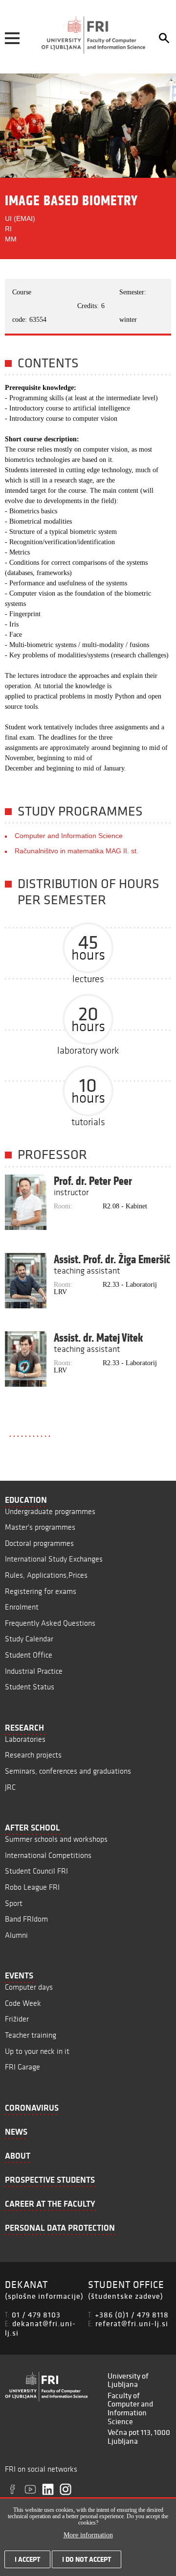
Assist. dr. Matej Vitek (98, 1338)
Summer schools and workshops (56, 1839)
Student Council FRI (36, 1871)
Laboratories (25, 1739)
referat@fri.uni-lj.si (132, 2323)
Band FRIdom (26, 1919)
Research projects (33, 1755)
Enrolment (22, 1607)
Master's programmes (40, 1527)
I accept (27, 2559)
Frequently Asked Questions (50, 1623)
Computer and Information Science (69, 836)
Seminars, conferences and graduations (68, 1771)
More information (88, 2535)
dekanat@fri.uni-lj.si (40, 2328)
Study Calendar (29, 1639)
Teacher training (31, 2035)
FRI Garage (22, 2067)
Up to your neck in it (37, 2051)
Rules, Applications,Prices (46, 1575)
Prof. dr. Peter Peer (93, 1181)
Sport (14, 1903)
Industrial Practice (34, 1671)
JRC (10, 1787)
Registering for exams (41, 1591)
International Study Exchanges (54, 1559)
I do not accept (87, 2559)
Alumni (16, 1935)
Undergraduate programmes (50, 1511)
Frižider (17, 2019)
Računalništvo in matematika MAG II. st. (77, 851)
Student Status (30, 1687)
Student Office (29, 1655)
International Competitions (48, 1855)
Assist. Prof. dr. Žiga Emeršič (112, 1259)
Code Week (23, 2003)
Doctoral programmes (39, 1543)
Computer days (29, 1987)
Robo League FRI (32, 1887)
